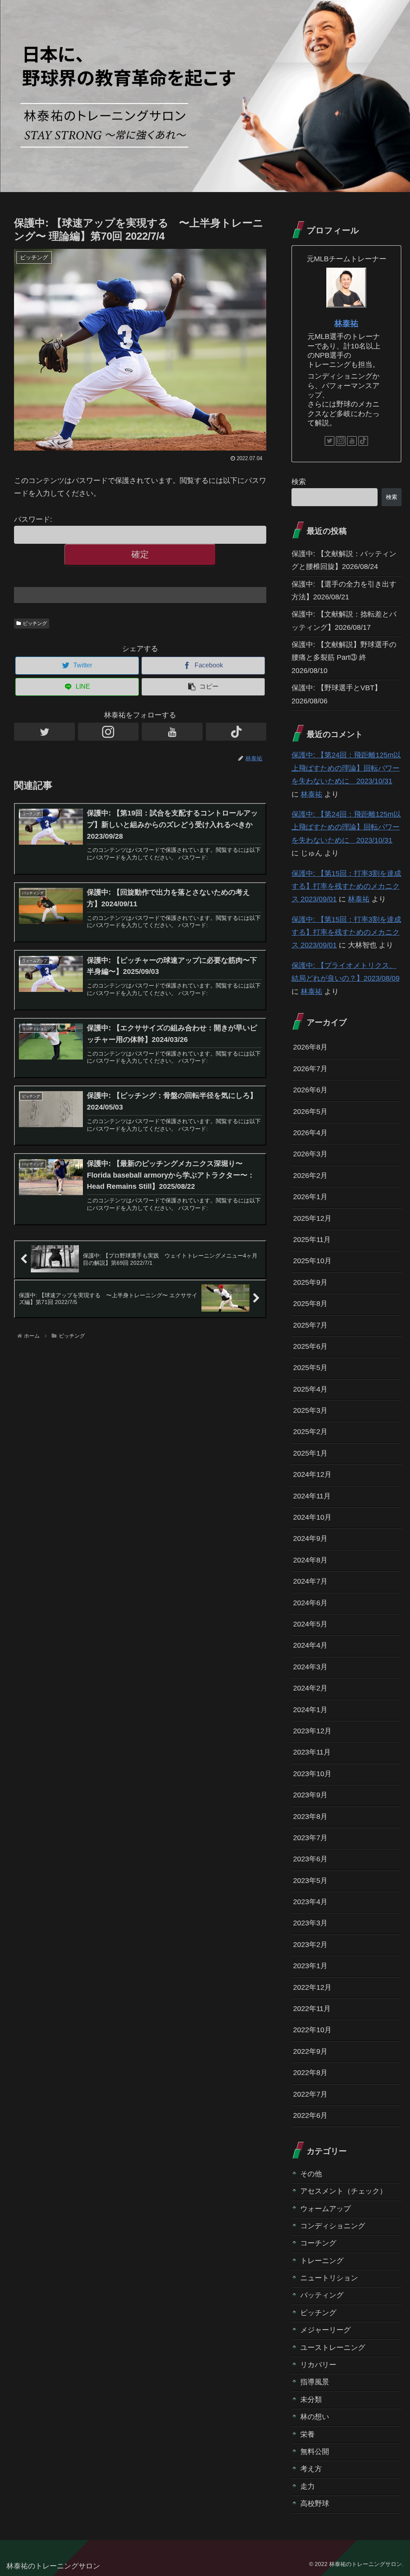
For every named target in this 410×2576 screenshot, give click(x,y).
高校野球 (315, 2504)
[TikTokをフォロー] (236, 732)
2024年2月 (310, 1688)
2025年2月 (310, 1432)
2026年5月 (310, 1112)
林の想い (315, 2417)
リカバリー (318, 2365)
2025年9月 (310, 1282)
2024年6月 (310, 1603)
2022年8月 (310, 2073)
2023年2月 (310, 1945)
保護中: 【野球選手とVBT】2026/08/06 (337, 694)
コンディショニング (333, 2226)
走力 (307, 2486)
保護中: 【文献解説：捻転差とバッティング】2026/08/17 (344, 621)
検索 (299, 482)
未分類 (311, 2400)
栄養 (307, 2434)
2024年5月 (310, 1624)
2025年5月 (310, 1368)
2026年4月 (310, 1133)
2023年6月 (310, 1859)
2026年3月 (310, 1154)
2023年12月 (312, 1731)
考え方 (311, 2469)
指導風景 (315, 2382)
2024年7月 (310, 1581)
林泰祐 (346, 323)
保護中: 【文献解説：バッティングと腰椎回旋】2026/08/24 (344, 560)
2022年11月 (312, 2009)
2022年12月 (312, 1987)
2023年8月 (310, 1817)
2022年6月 (310, 2115)
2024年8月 (310, 1560)
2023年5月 (310, 1881)
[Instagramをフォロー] (109, 732)
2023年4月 (310, 1902)
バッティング (322, 2295)
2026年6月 (310, 1090)
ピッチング (35, 623)
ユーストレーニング (333, 2348)
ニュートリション (329, 2278)
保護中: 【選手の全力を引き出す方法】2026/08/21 (344, 591)
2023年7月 (310, 1838)
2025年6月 (310, 1346)
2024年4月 (310, 1645)
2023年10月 (312, 1774)
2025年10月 (312, 1261)
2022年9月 (310, 2051)
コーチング (318, 2243)
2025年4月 (310, 1389)
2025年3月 (310, 1410)
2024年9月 (310, 1538)
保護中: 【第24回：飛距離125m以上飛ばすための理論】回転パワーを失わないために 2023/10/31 (346, 768)
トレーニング (322, 2261)
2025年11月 (312, 1240)
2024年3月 (310, 1667)
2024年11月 (312, 1496)
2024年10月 (312, 1517)
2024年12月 (312, 1474)
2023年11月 (312, 1752)
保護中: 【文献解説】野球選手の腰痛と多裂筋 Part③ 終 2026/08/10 (344, 658)
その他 (311, 2174)
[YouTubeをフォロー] (172, 732)
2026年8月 (310, 1047)
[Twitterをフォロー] (44, 732)
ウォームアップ (326, 2209)
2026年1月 (310, 1197)
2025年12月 (312, 1218)
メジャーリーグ (326, 2330)
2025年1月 (310, 1453)
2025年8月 (310, 1304)
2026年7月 (310, 1069)
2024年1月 (310, 1710)
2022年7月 (310, 2094)
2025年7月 (310, 1325)
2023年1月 (310, 1966)
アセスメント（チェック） (344, 2191)
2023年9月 (310, 1795)
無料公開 (315, 2452)
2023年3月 (310, 1923)
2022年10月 (312, 2030)
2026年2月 (310, 1176)
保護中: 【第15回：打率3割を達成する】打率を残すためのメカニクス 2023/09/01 (346, 886)
